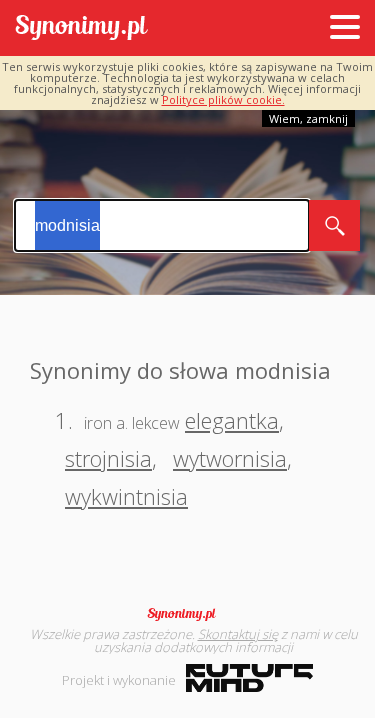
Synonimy (188, 614)
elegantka (232, 420)
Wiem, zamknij (308, 118)
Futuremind (249, 678)
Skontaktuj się (238, 634)
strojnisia (108, 458)
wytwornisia (230, 458)
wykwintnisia (126, 496)
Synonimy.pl (81, 28)
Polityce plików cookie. (223, 99)
